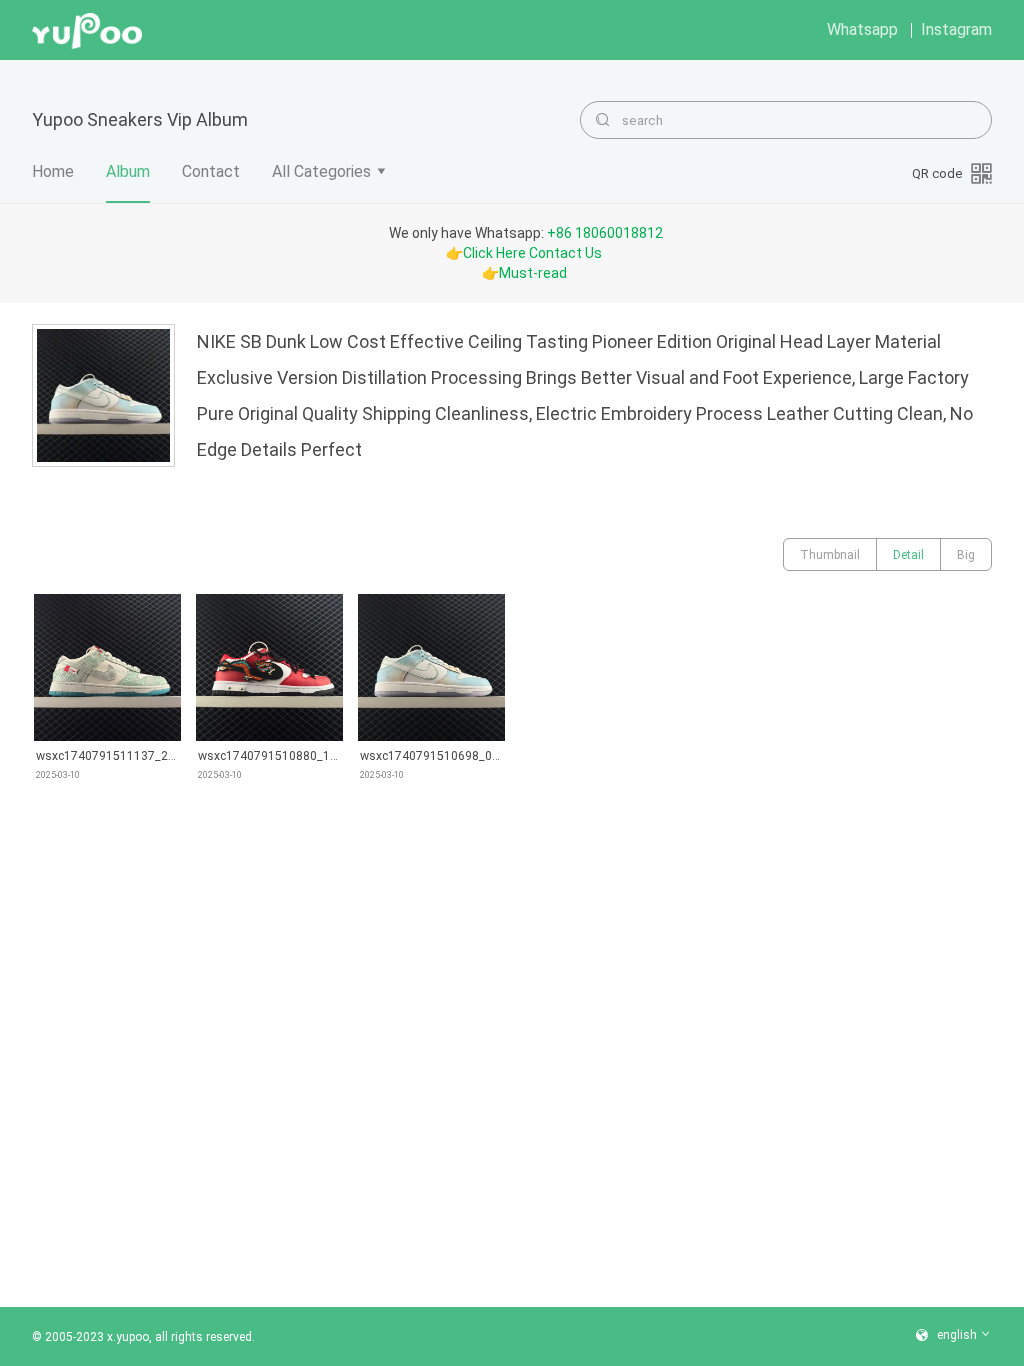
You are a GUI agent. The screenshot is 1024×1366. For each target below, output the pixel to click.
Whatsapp (862, 29)
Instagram (956, 29)
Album (128, 171)
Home (53, 171)
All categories (321, 171)
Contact (211, 171)
